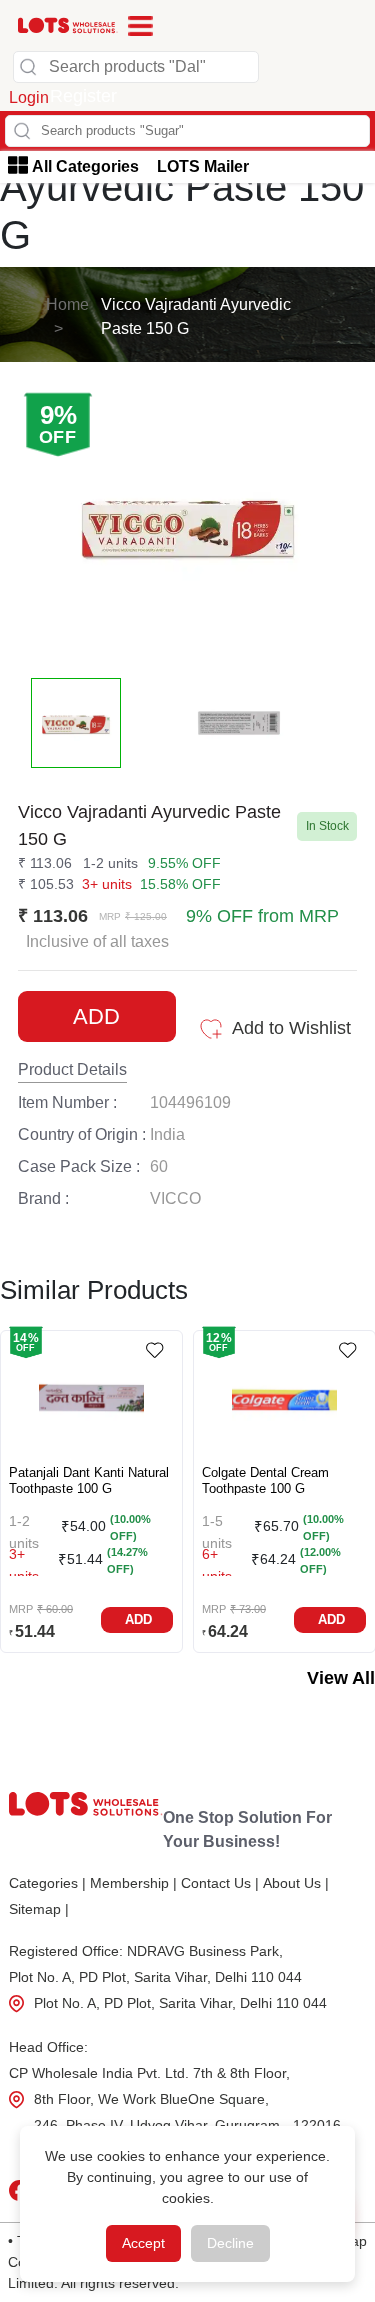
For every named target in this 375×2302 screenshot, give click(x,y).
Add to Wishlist (291, 1028)
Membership (133, 1883)
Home (67, 304)
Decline (230, 2243)
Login (29, 97)
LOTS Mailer (203, 166)
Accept (143, 2243)
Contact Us (220, 1883)
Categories (47, 1883)
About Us (296, 1883)
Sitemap (39, 1909)
